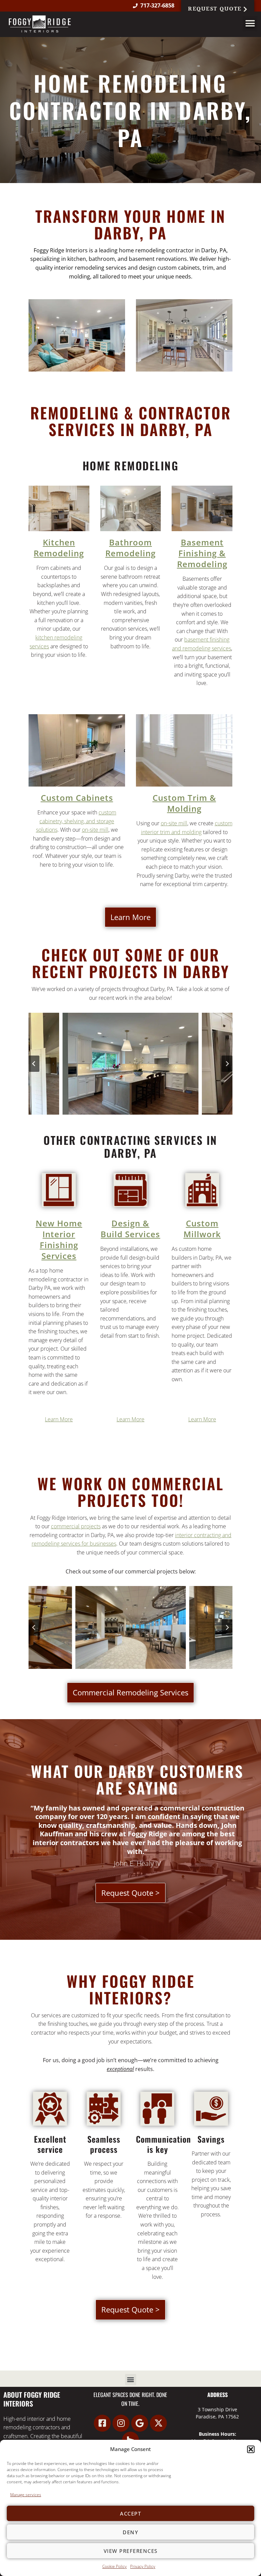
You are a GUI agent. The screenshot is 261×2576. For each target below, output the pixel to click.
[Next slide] (227, 1064)
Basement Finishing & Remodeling (202, 553)
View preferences (131, 2551)
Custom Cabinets (77, 798)
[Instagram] (121, 2423)
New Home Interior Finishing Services (59, 1239)
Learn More (59, 1419)
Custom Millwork (202, 1229)
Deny (130, 2532)
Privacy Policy (143, 2566)
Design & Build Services (130, 1229)
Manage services (26, 2495)
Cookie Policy (115, 2566)
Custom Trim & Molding (184, 803)
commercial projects (76, 1526)
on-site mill (95, 830)
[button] (251, 2449)
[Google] (140, 2423)
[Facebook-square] (102, 2423)
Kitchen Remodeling (59, 548)
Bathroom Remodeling (130, 548)
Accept (130, 2514)
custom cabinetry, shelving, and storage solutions (76, 821)
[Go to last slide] (34, 1064)
